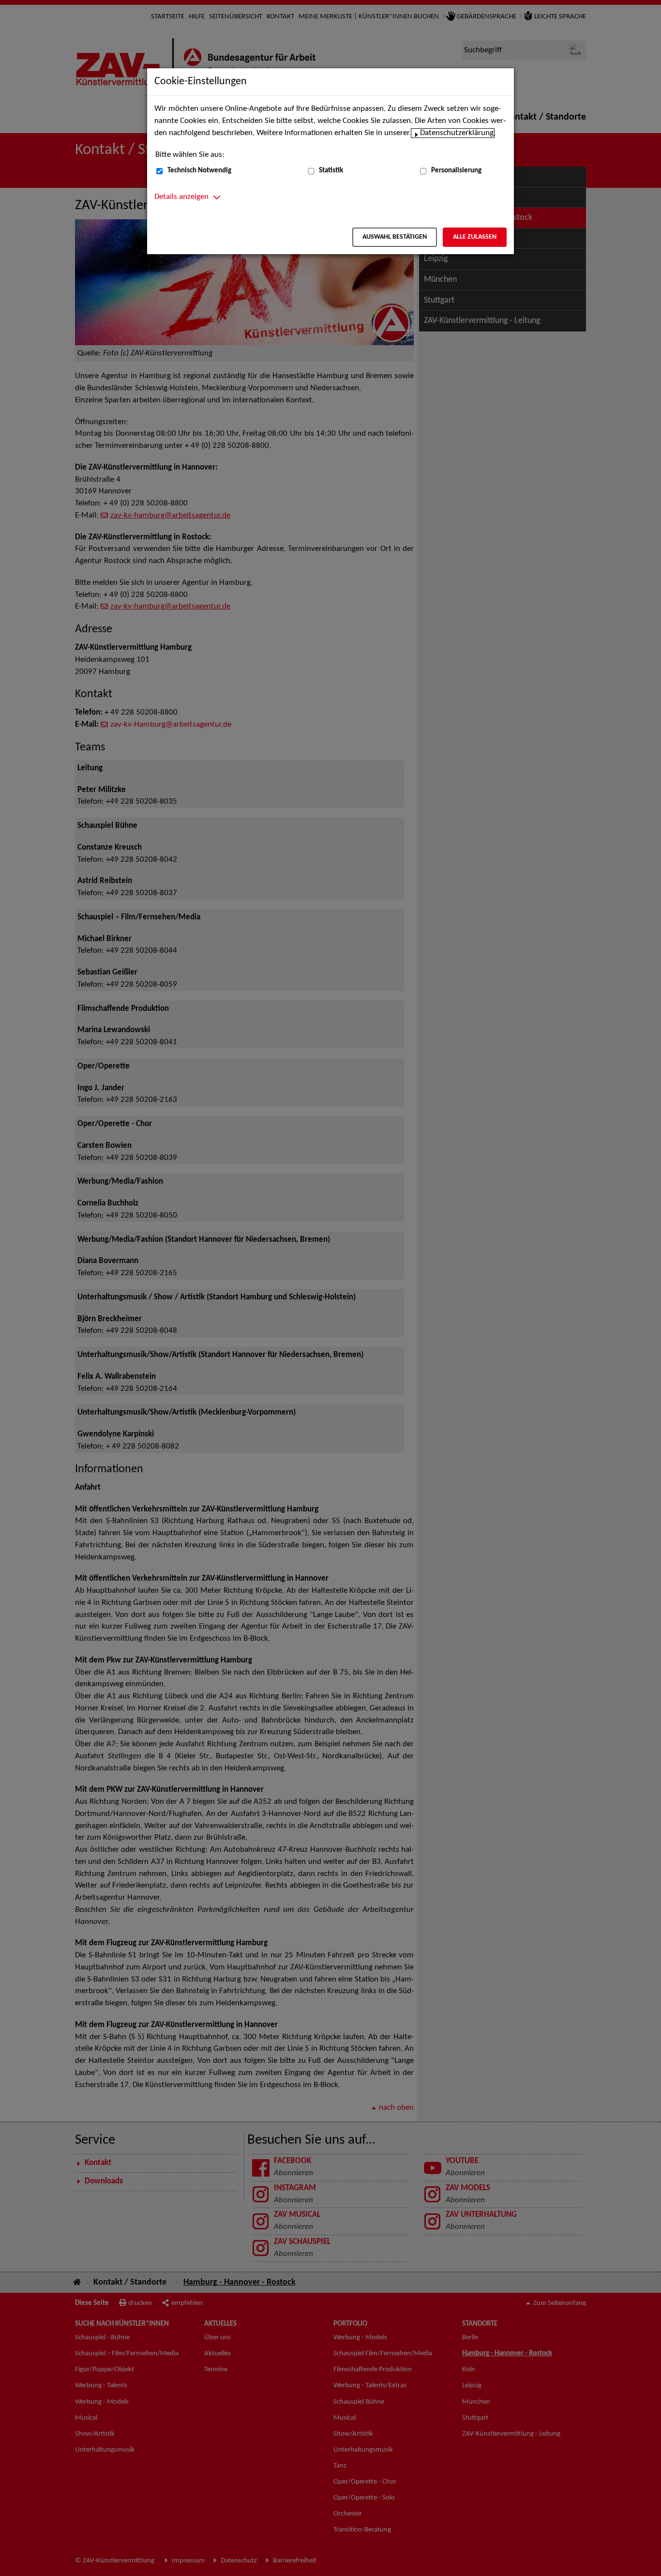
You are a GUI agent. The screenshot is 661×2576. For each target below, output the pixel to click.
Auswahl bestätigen (395, 237)
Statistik (331, 171)
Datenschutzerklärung (457, 133)
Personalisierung (456, 171)
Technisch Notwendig (199, 171)
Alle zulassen (475, 237)
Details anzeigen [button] (181, 197)
